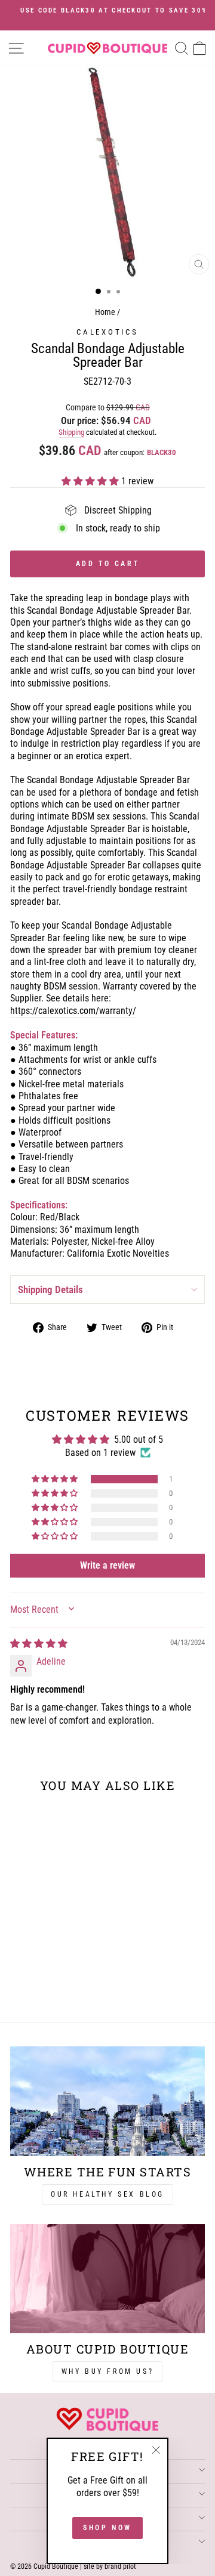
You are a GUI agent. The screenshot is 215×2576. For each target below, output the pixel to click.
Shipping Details (50, 1289)
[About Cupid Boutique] (107, 2279)
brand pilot (120, 2566)
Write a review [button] (107, 1565)
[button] (91, 481)
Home (105, 312)
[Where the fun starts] (107, 2101)
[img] (39, 1643)
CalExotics (107, 332)
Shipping (71, 432)
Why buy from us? (108, 2371)
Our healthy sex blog (107, 2194)
